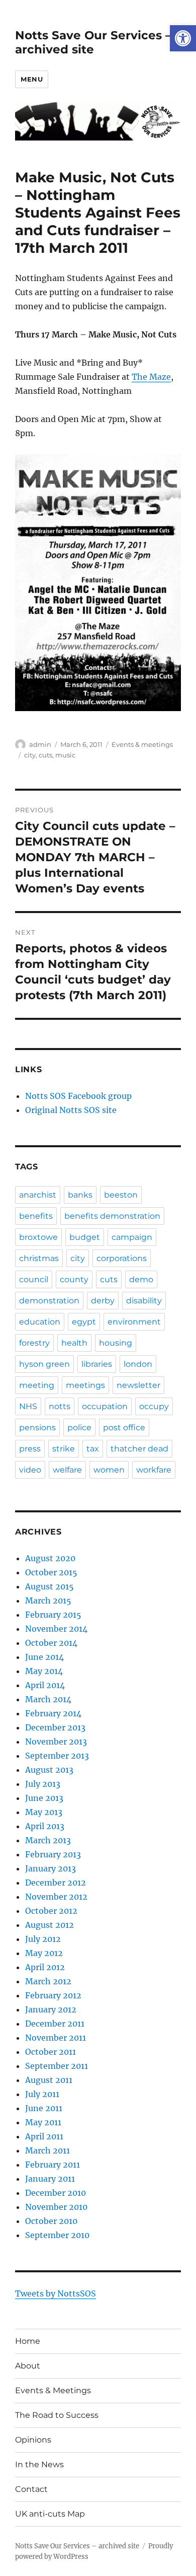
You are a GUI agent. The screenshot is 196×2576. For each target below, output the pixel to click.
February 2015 (53, 1615)
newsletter (138, 1385)
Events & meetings (142, 744)
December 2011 (55, 2024)
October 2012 (51, 1911)
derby (103, 1301)
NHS (28, 1406)
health (74, 1343)
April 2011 (44, 2136)
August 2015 (50, 1586)
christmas (39, 1258)
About (28, 2366)
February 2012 (53, 1995)
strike (64, 1449)
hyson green (44, 1364)
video (30, 1470)
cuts (45, 755)
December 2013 (55, 1727)
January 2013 (51, 1868)
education (40, 1322)
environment (134, 1322)
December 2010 (56, 2193)
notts (60, 1406)
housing (116, 1343)
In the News (39, 2464)
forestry (34, 1343)
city (30, 755)
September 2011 (57, 2066)
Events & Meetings (53, 2390)
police (79, 1428)
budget (85, 1237)
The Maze (151, 377)
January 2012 (51, 2009)
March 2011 (47, 2150)
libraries (97, 1364)
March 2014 (48, 1699)
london (138, 1364)
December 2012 (56, 1883)
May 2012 (44, 1953)
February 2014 (53, 1713)
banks (80, 1195)
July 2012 (43, 1939)
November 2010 (56, 2207)
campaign (132, 1237)
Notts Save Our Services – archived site (93, 42)
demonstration (49, 1301)
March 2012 (48, 1981)
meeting (37, 1385)
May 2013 (44, 1812)
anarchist (38, 1195)
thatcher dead (139, 1449)
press (30, 1449)
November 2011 (56, 2038)
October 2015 (51, 1572)
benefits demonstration (112, 1216)
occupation (105, 1406)
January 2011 (50, 2179)
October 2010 (51, 2221)
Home (28, 2341)
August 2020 (50, 1558)
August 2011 (49, 2080)
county (74, 1279)
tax (93, 1449)
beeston (121, 1195)
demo (141, 1279)
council (34, 1279)
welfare (67, 1470)
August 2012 (50, 1925)
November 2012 (56, 1897)
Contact (31, 2489)
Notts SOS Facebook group (78, 1096)
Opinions (33, 2440)
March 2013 (48, 1840)
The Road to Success (57, 2415)
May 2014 (44, 1671)
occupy (154, 1406)
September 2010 (57, 2235)
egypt (84, 1322)
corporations (122, 1258)
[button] (183, 38)
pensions (37, 1428)
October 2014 (51, 1643)
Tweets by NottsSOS (56, 2293)
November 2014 (56, 1629)
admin (40, 744)
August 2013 (49, 1770)
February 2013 (53, 1854)
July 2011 (42, 2094)
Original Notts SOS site (71, 1110)
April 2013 (45, 1826)
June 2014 (44, 1657)
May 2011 (43, 2122)
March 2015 (48, 1600)
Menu (32, 79)
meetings (85, 1385)
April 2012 (45, 1967)
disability (144, 1301)
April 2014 (45, 1685)
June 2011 (44, 2108)
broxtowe (38, 1237)
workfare (154, 1470)
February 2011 (53, 2165)
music (65, 755)
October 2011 (51, 2052)
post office (124, 1428)
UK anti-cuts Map (50, 2514)
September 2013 (57, 1756)
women (109, 1470)
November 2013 (56, 1742)
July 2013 (43, 1784)
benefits (36, 1216)
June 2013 (44, 1798)
